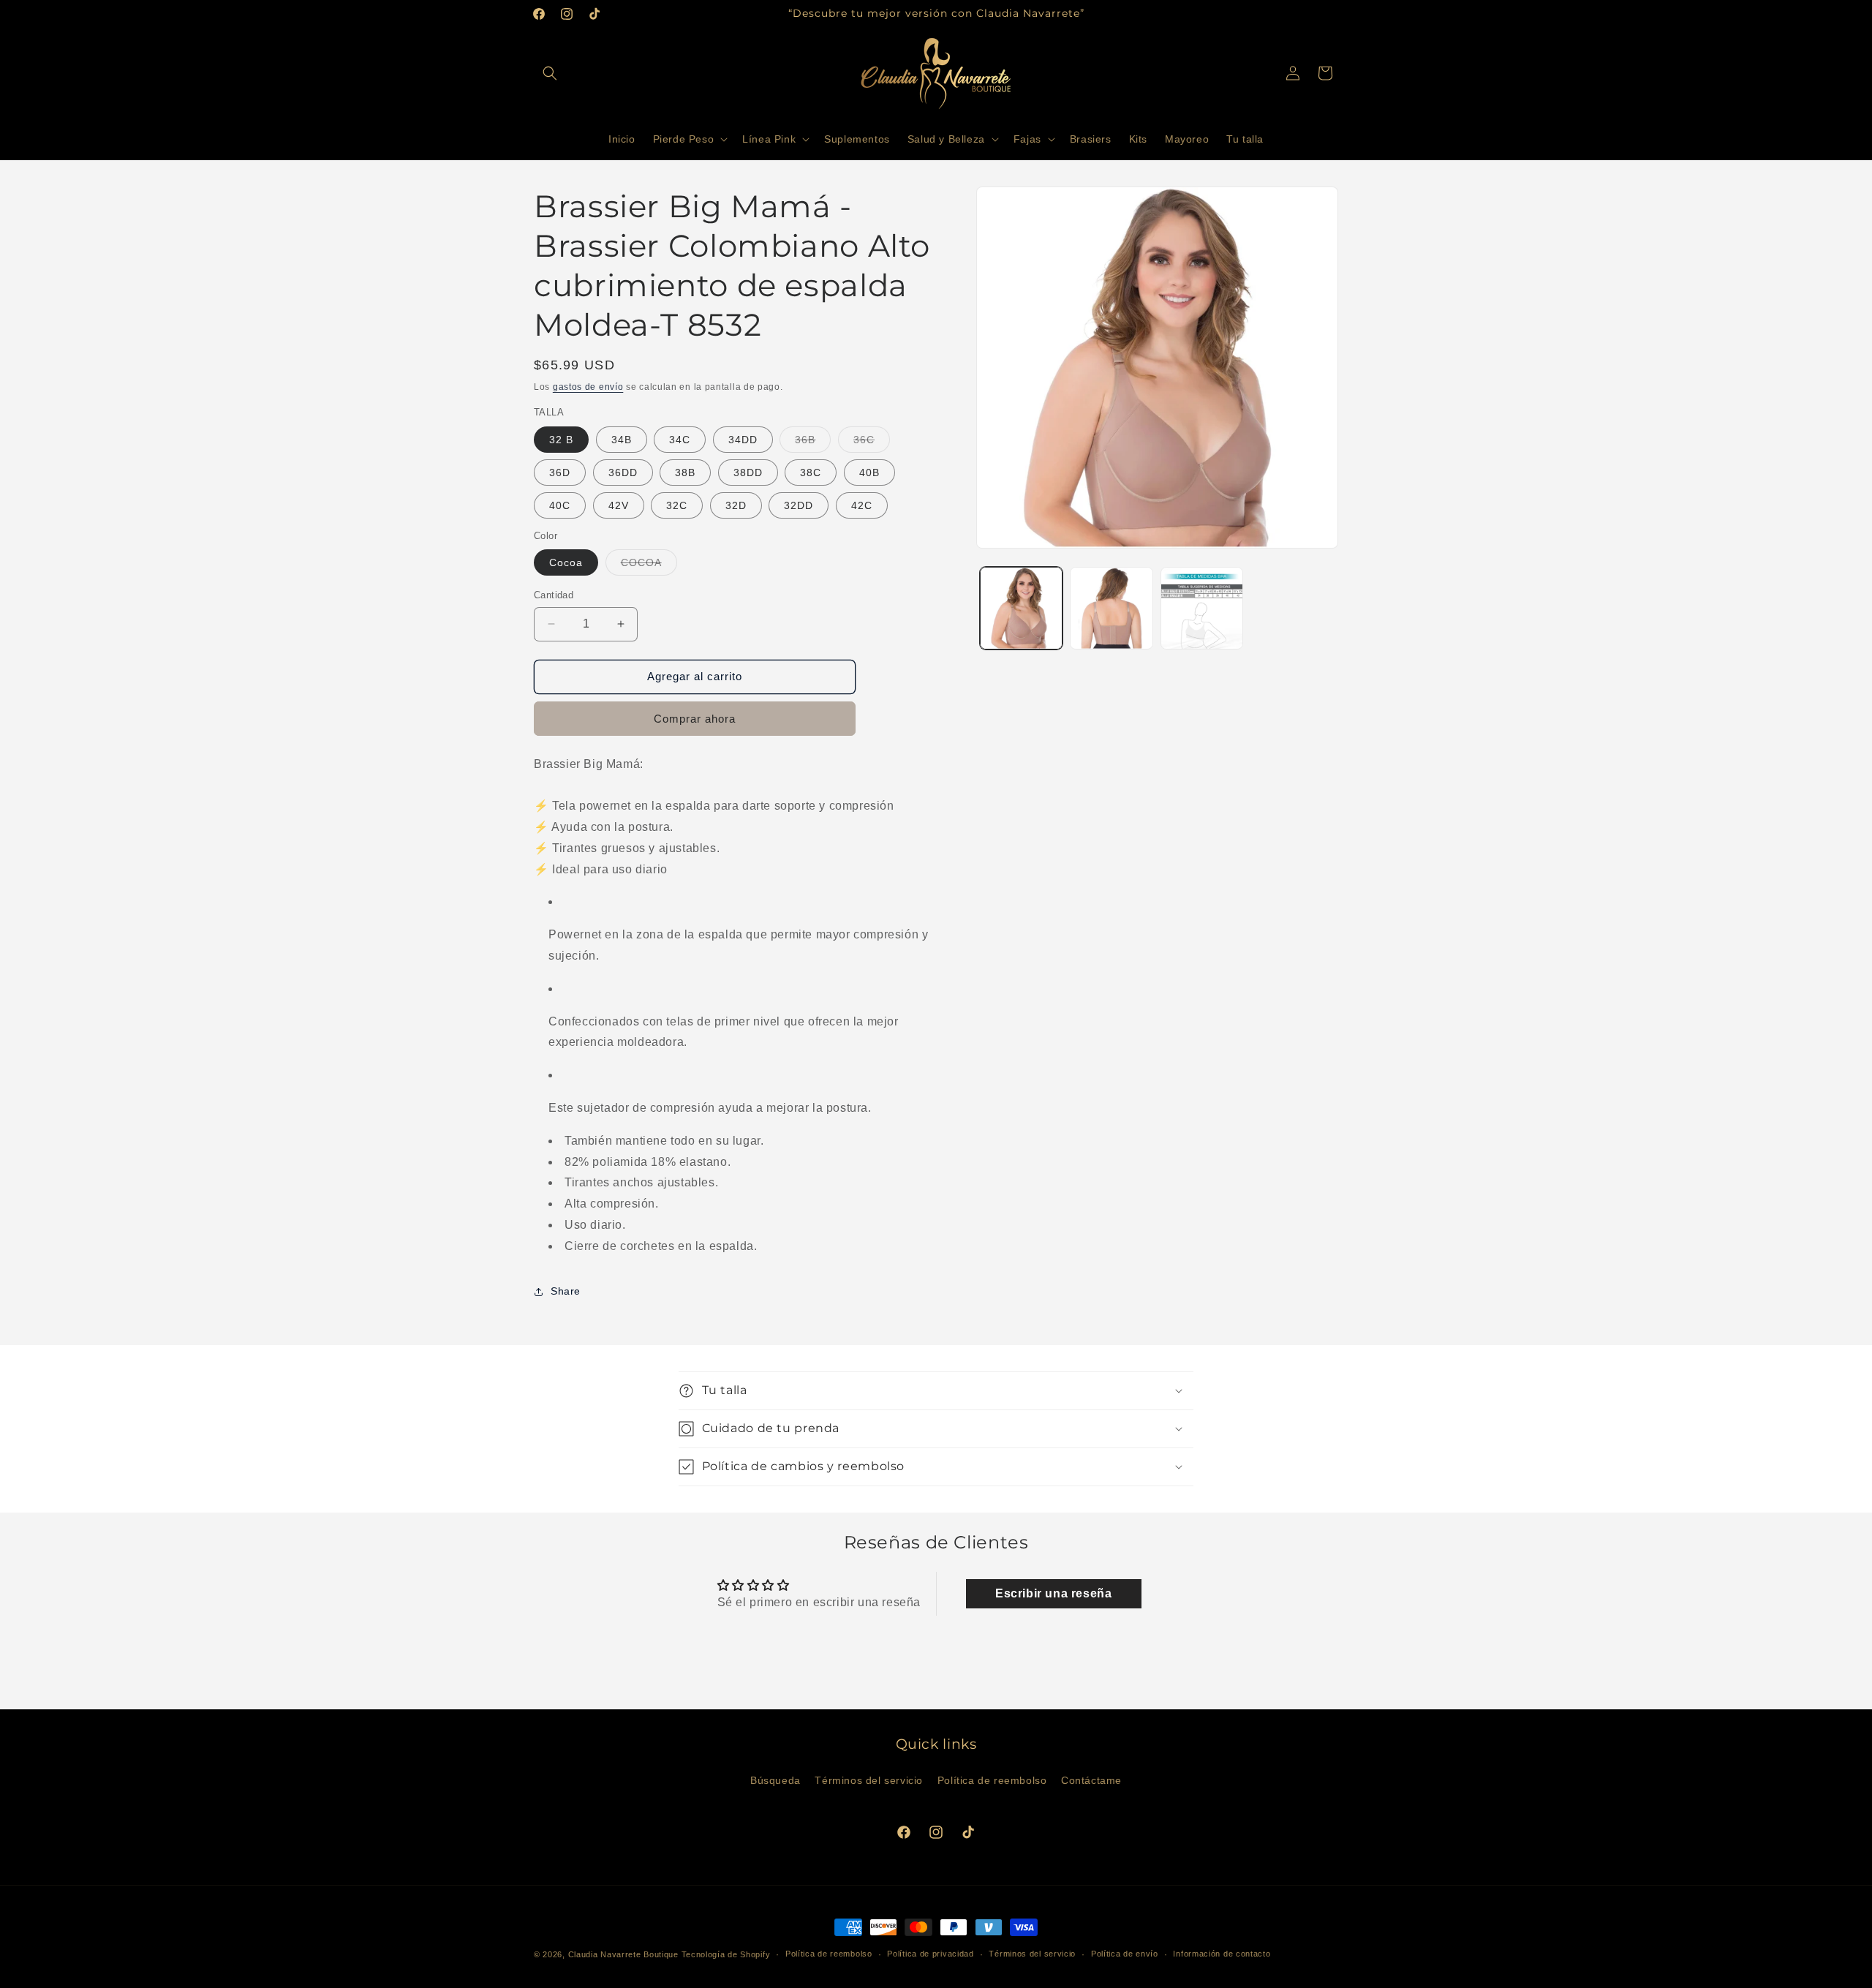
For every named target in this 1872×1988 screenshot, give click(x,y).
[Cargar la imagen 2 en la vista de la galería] (1111, 608)
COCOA (649, 566)
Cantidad (554, 595)
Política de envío (1125, 1954)
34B (622, 440)
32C (677, 505)
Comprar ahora (695, 719)
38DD (748, 472)
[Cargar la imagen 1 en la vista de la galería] (1021, 608)
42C (862, 505)
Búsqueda (775, 1780)
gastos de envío (588, 387)
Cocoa (566, 562)
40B (869, 472)
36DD (623, 472)
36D (560, 472)
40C (560, 505)
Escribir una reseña (1053, 1593)
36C (872, 443)
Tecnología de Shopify (726, 1954)
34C (680, 440)
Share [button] (566, 1291)
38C (811, 472)
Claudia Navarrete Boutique (623, 1954)
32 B (561, 440)
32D (736, 505)
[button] (550, 73)
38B (685, 472)
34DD (743, 440)
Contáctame (1091, 1780)
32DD (799, 505)
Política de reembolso (992, 1780)
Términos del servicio (869, 1780)
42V (619, 505)
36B (813, 443)
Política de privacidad (930, 1954)
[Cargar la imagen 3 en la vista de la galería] (1202, 608)
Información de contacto (1222, 1954)
